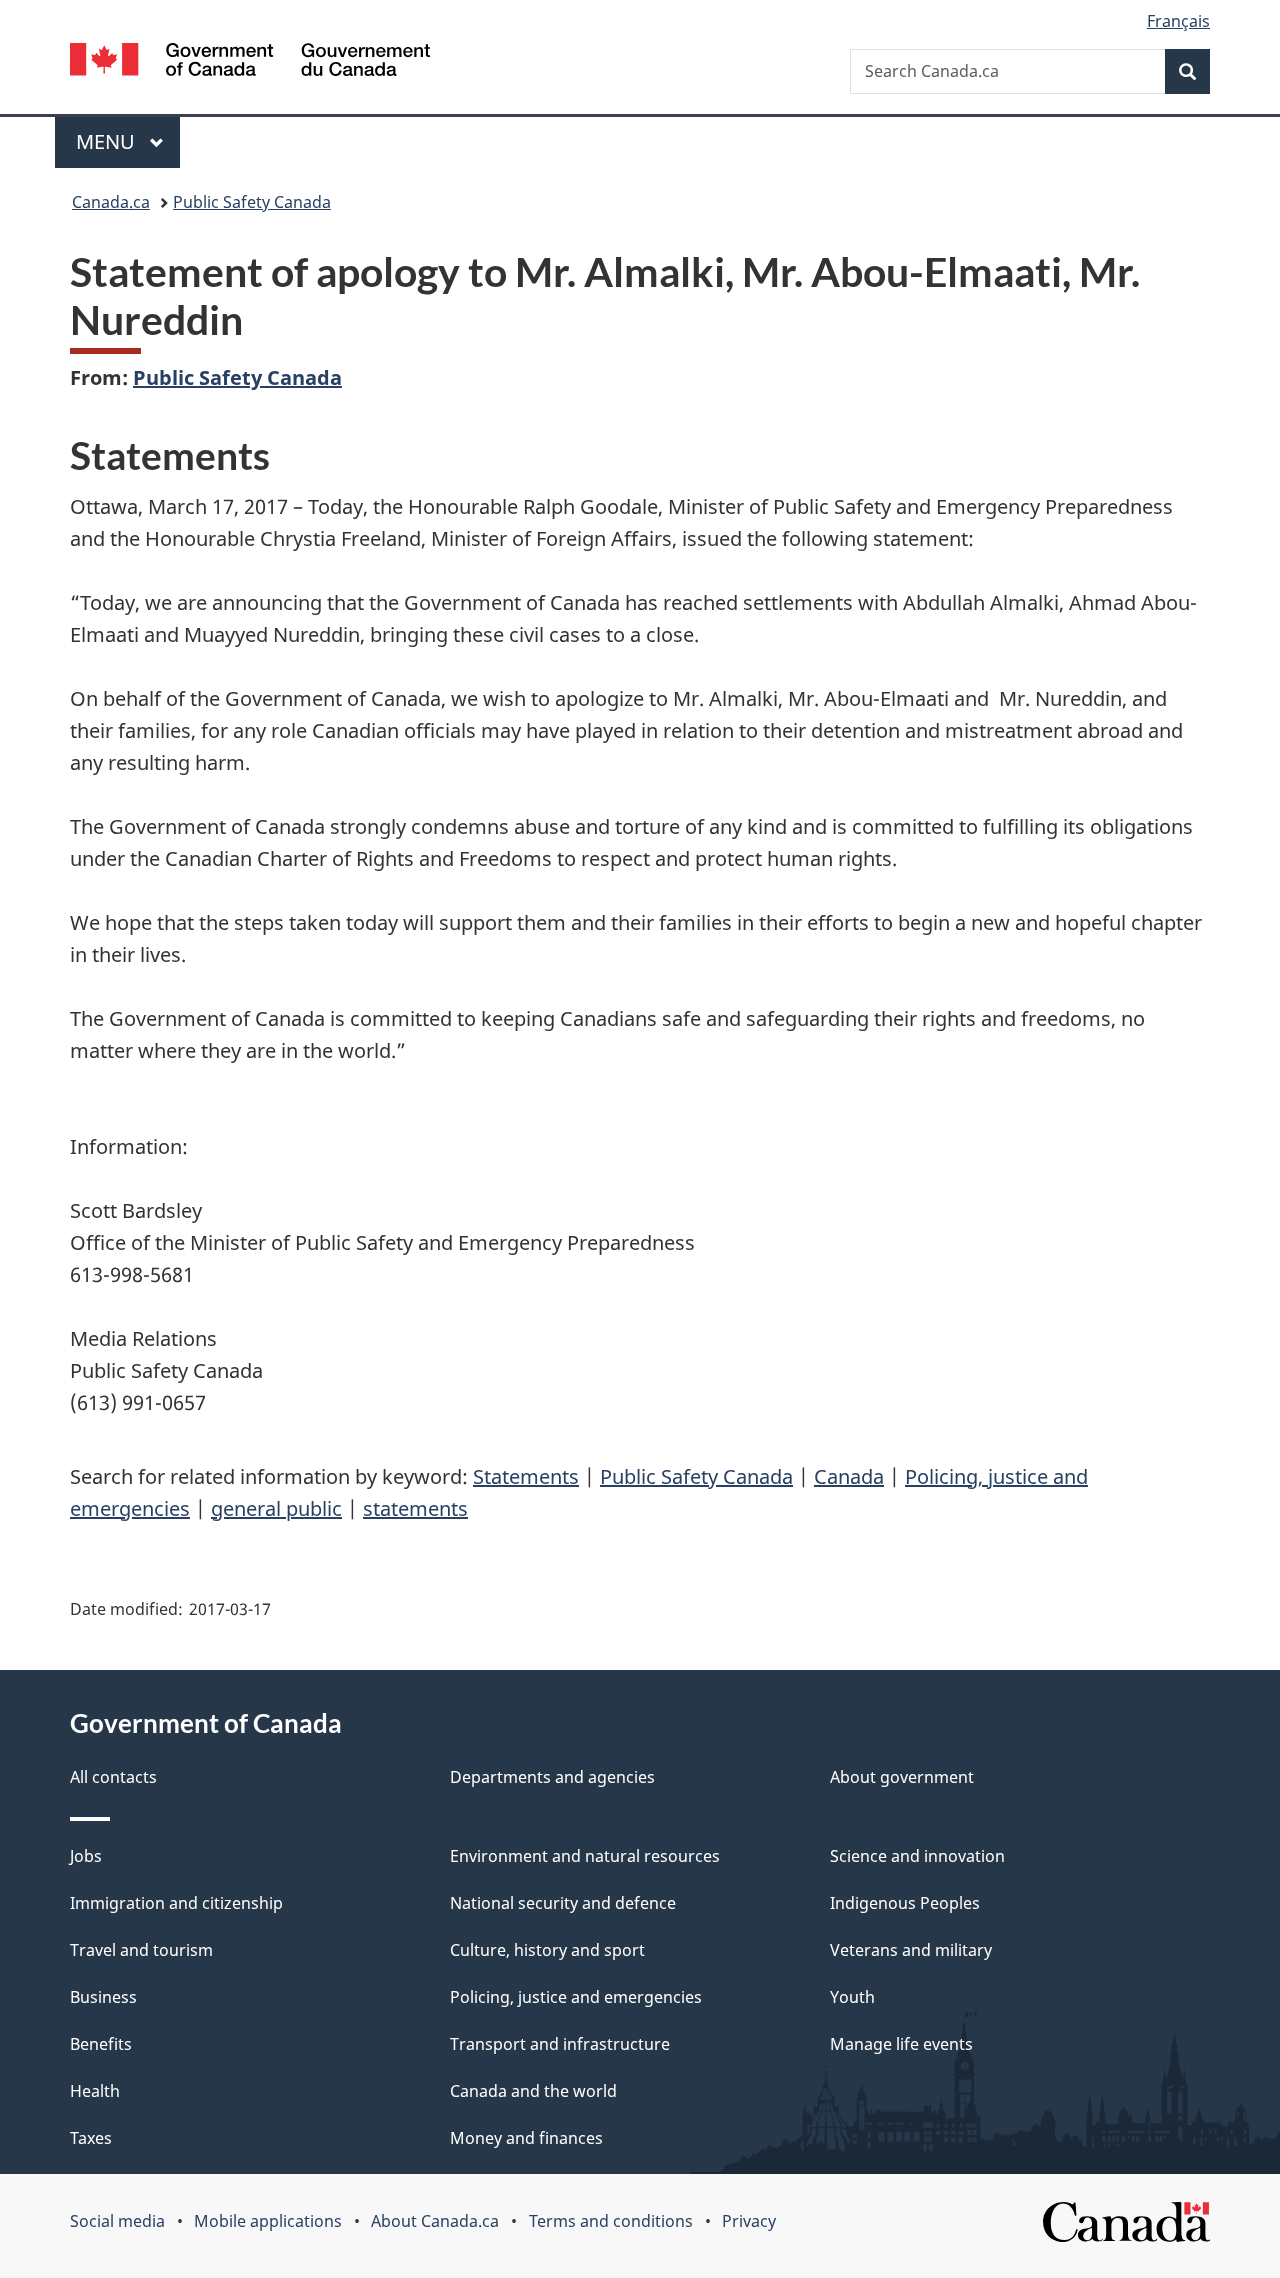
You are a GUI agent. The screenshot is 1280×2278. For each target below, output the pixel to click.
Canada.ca (111, 202)
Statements (526, 1476)
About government (902, 1777)
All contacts (113, 1777)
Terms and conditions (611, 2221)
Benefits (101, 2044)
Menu (108, 141)
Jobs (86, 1856)
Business (103, 1997)
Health (95, 2091)
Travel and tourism (141, 1950)
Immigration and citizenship (176, 1903)
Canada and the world (533, 2091)
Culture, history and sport (547, 1950)
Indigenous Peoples (905, 1903)
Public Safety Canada (252, 202)
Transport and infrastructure (560, 2044)
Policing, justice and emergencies (576, 1997)
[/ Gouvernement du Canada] (250, 62)
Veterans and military (911, 1950)
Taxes (91, 2138)
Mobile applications (268, 2221)
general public (276, 1508)
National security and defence (563, 1903)
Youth (852, 1997)
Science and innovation (917, 1856)
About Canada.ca (435, 2221)
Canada (849, 1476)
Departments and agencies (552, 1777)
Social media (117, 2221)
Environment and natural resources (585, 1856)
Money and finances (526, 2138)
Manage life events (901, 2044)
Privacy (749, 2221)
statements (415, 1508)
